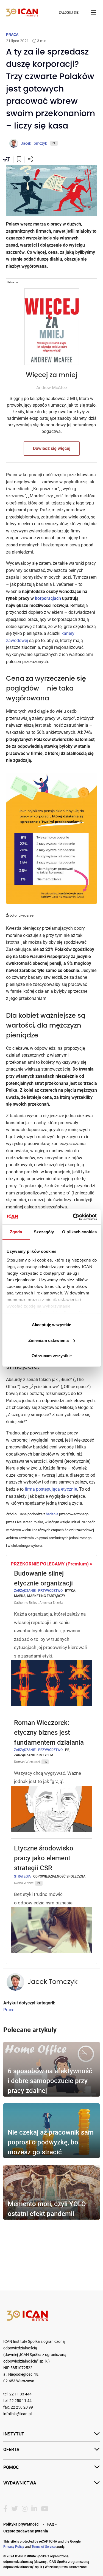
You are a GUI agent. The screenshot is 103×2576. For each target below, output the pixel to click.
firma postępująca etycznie (51, 1489)
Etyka (70, 1590)
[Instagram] (25, 2509)
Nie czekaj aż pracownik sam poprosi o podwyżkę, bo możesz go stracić (51, 2142)
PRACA (12, 35)
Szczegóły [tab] (44, 1232)
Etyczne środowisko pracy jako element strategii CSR (44, 1858)
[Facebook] (5, 2509)
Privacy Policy (14, 2546)
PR (67, 1750)
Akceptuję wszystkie (51, 1325)
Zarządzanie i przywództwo (38, 1590)
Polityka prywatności (21, 2524)
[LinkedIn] (34, 2509)
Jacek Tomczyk (52, 1982)
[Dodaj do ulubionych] (19, 160)
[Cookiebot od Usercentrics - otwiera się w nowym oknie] (73, 1217)
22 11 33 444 (20, 2394)
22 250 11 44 (20, 2401)
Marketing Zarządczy (46, 1596)
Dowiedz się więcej (52, 448)
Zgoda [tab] (16, 1232)
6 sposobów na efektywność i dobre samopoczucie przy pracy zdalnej (50, 2081)
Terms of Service (44, 2546)
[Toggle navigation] (94, 13)
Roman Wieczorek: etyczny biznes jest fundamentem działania (50, 1732)
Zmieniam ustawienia (48, 1340)
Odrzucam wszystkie (52, 1356)
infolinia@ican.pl (17, 2414)
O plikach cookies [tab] (79, 1232)
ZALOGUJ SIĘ (69, 13)
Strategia (22, 1876)
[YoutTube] (45, 2509)
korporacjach (48, 598)
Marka (20, 1596)
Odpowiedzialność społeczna (59, 1876)
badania (52, 1514)
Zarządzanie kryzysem (34, 1755)
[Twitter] (15, 2509)
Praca (9, 2010)
